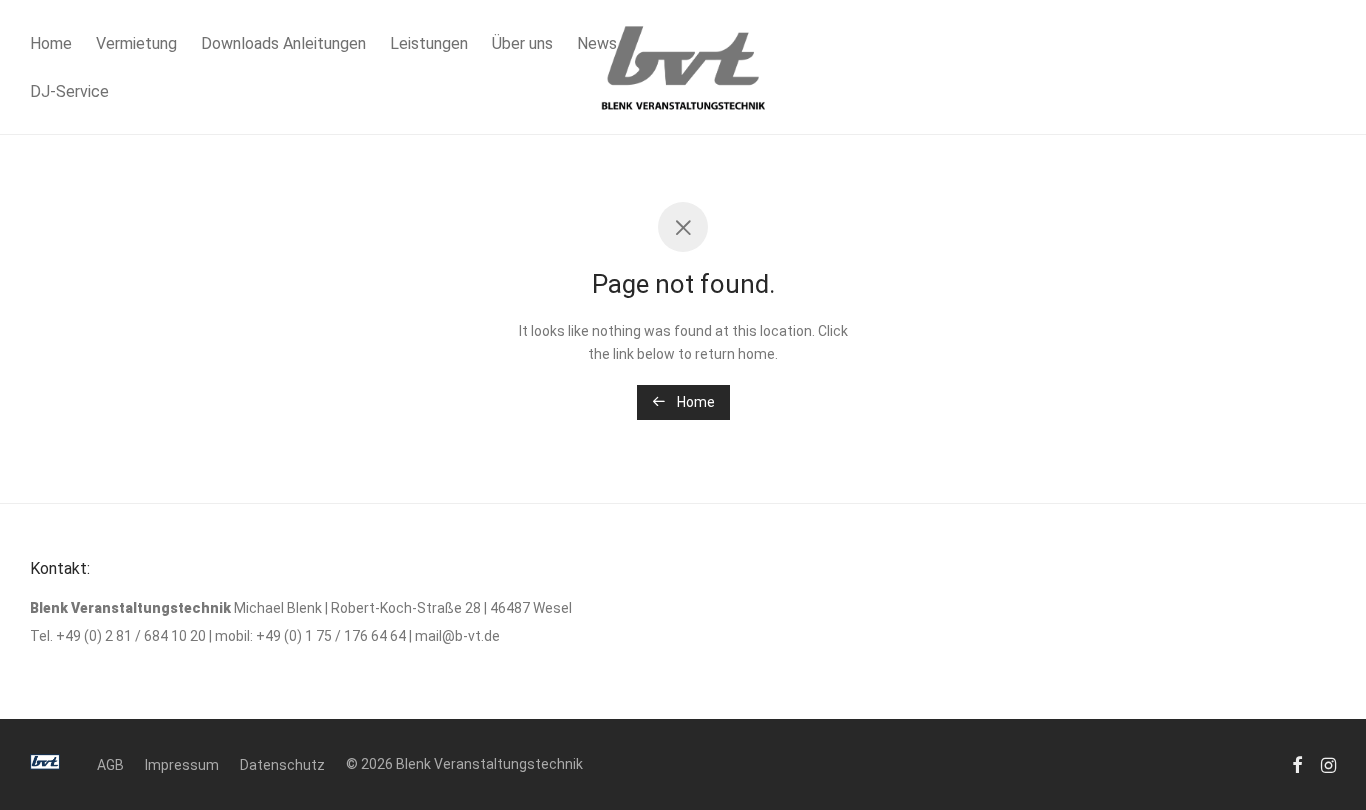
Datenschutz (282, 765)
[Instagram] (1328, 764)
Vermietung (136, 43)
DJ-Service (69, 91)
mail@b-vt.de (457, 636)
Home (51, 43)
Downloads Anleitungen (283, 43)
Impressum (182, 765)
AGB (110, 765)
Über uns (522, 43)
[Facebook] (1297, 764)
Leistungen (429, 43)
